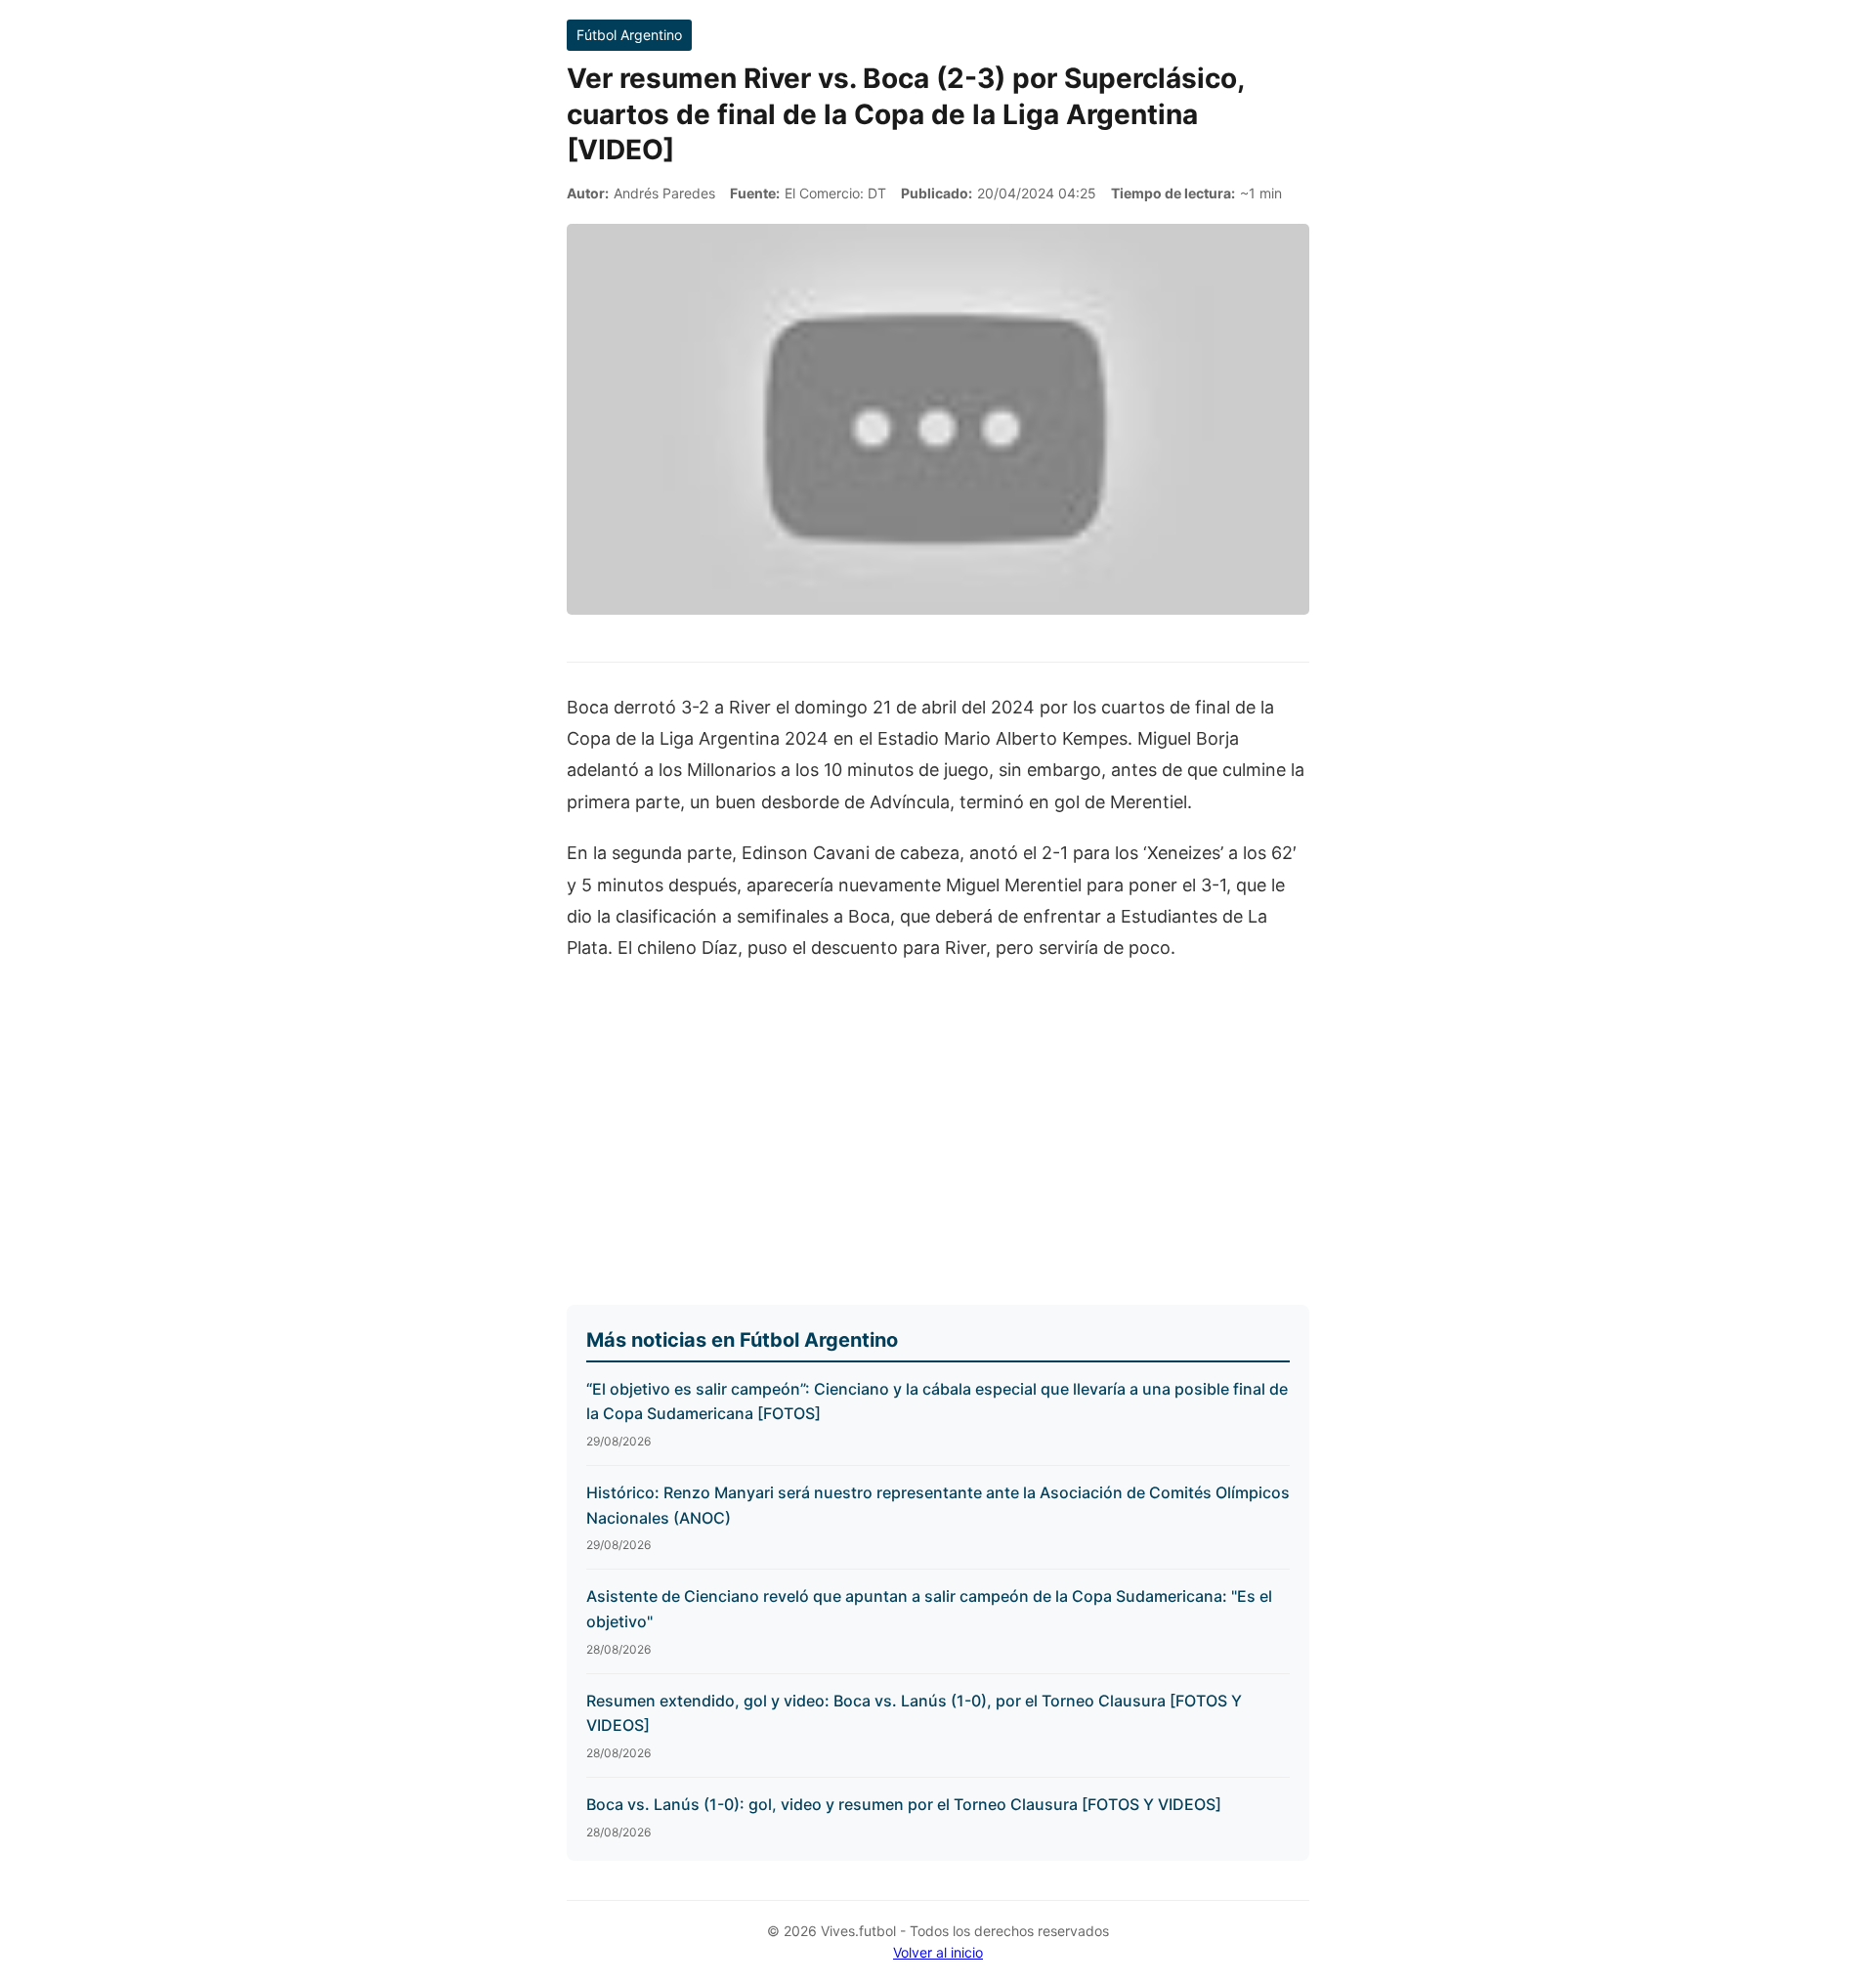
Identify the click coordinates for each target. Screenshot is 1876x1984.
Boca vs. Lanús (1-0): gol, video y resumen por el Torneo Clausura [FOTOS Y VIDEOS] (904, 1804)
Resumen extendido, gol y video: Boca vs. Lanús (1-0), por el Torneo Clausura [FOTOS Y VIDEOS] (914, 1713)
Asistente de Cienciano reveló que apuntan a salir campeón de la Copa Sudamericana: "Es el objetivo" (929, 1609)
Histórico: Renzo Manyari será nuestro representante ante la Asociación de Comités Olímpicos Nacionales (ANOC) (938, 1505)
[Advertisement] (938, 1125)
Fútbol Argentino (629, 35)
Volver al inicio (938, 1952)
